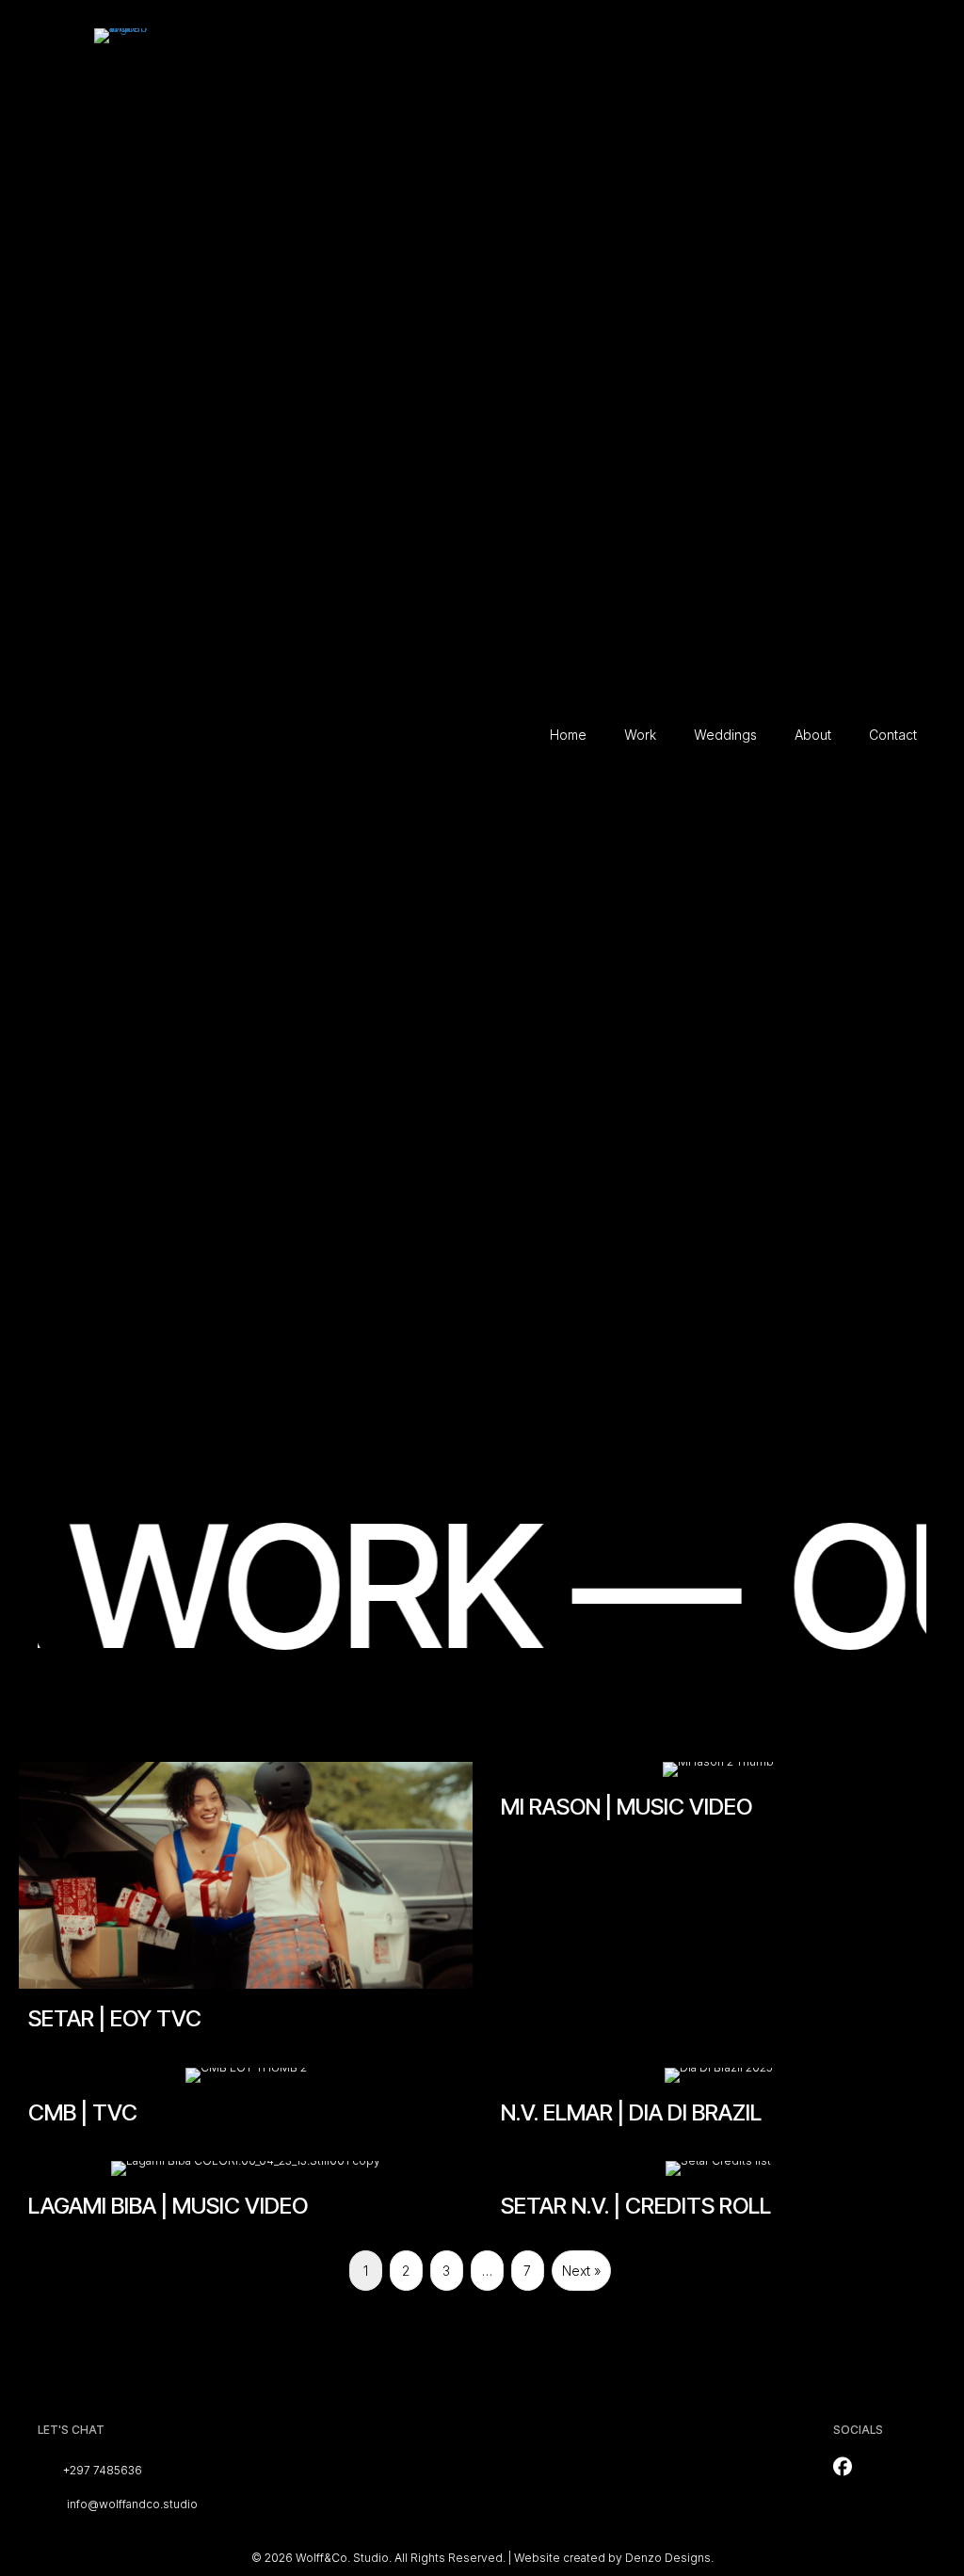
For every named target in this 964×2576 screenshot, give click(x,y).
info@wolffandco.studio (132, 2504)
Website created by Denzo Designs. (614, 2558)
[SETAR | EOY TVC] (246, 1905)
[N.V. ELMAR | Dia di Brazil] (718, 2105)
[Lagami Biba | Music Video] (246, 2199)
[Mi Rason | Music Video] (718, 1905)
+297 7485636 (103, 2470)
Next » (581, 2271)
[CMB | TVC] (246, 2105)
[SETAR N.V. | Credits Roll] (718, 2199)
